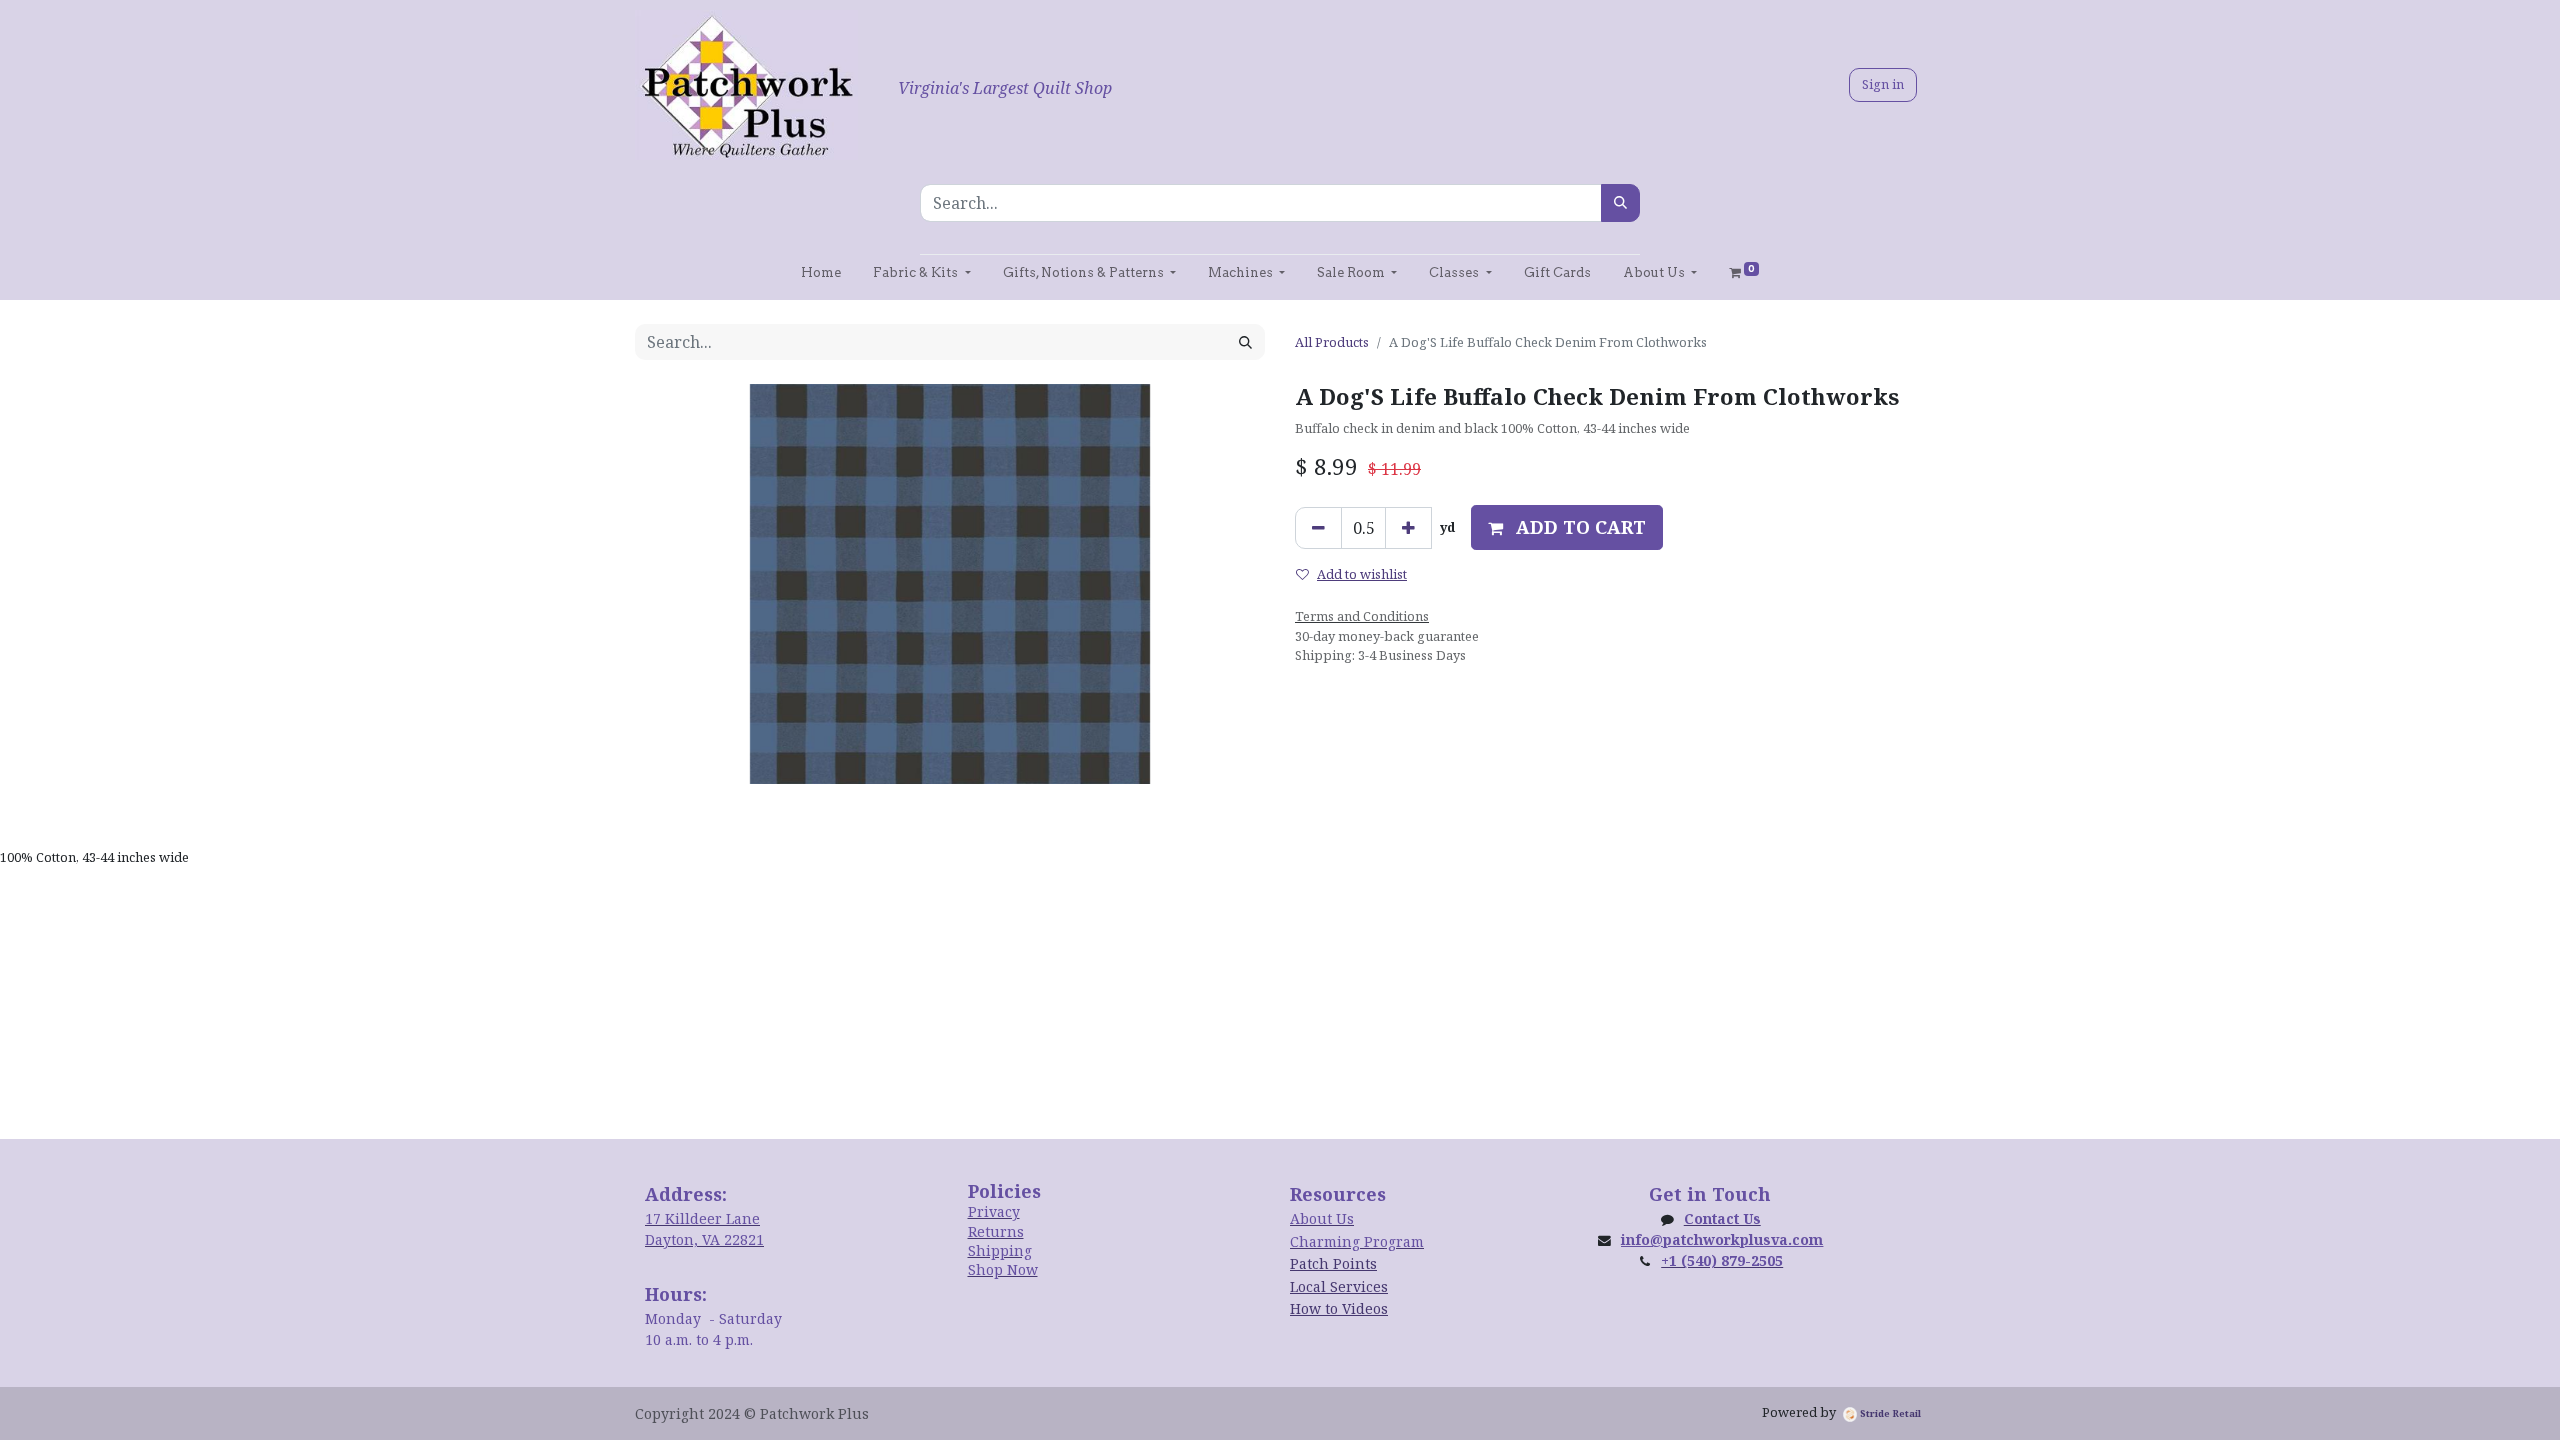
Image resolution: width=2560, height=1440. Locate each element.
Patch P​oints (1333, 1263)
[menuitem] (821, 272)
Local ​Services (1339, 1286)
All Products (1332, 342)
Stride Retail (1889, 1413)
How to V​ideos (1339, 1308)
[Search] (1620, 203)
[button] (1567, 527)
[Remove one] (1318, 528)
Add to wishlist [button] (1362, 574)
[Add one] (1408, 528)
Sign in (1883, 84)
